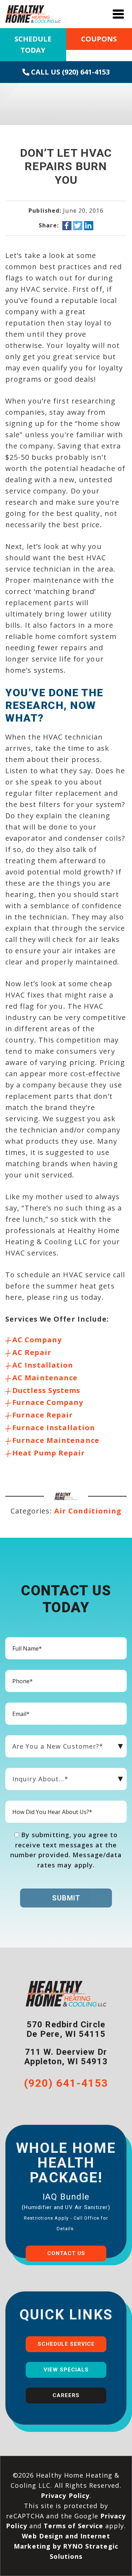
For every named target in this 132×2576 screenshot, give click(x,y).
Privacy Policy (65, 2496)
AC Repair (32, 1352)
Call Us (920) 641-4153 (70, 72)
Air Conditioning (88, 1511)
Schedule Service (66, 2344)
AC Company (37, 1340)
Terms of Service (73, 2526)
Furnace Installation (54, 1428)
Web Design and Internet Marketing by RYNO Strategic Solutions (66, 2546)
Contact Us (66, 2253)
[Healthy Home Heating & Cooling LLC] (33, 13)
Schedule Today (33, 44)
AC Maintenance (45, 1378)
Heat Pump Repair (49, 1453)
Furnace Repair (43, 1415)
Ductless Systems (46, 1390)
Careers (66, 2395)
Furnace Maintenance (56, 1440)
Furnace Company (48, 1402)
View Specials (66, 2370)
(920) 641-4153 (66, 2083)
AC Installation (43, 1365)
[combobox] (66, 1746)
